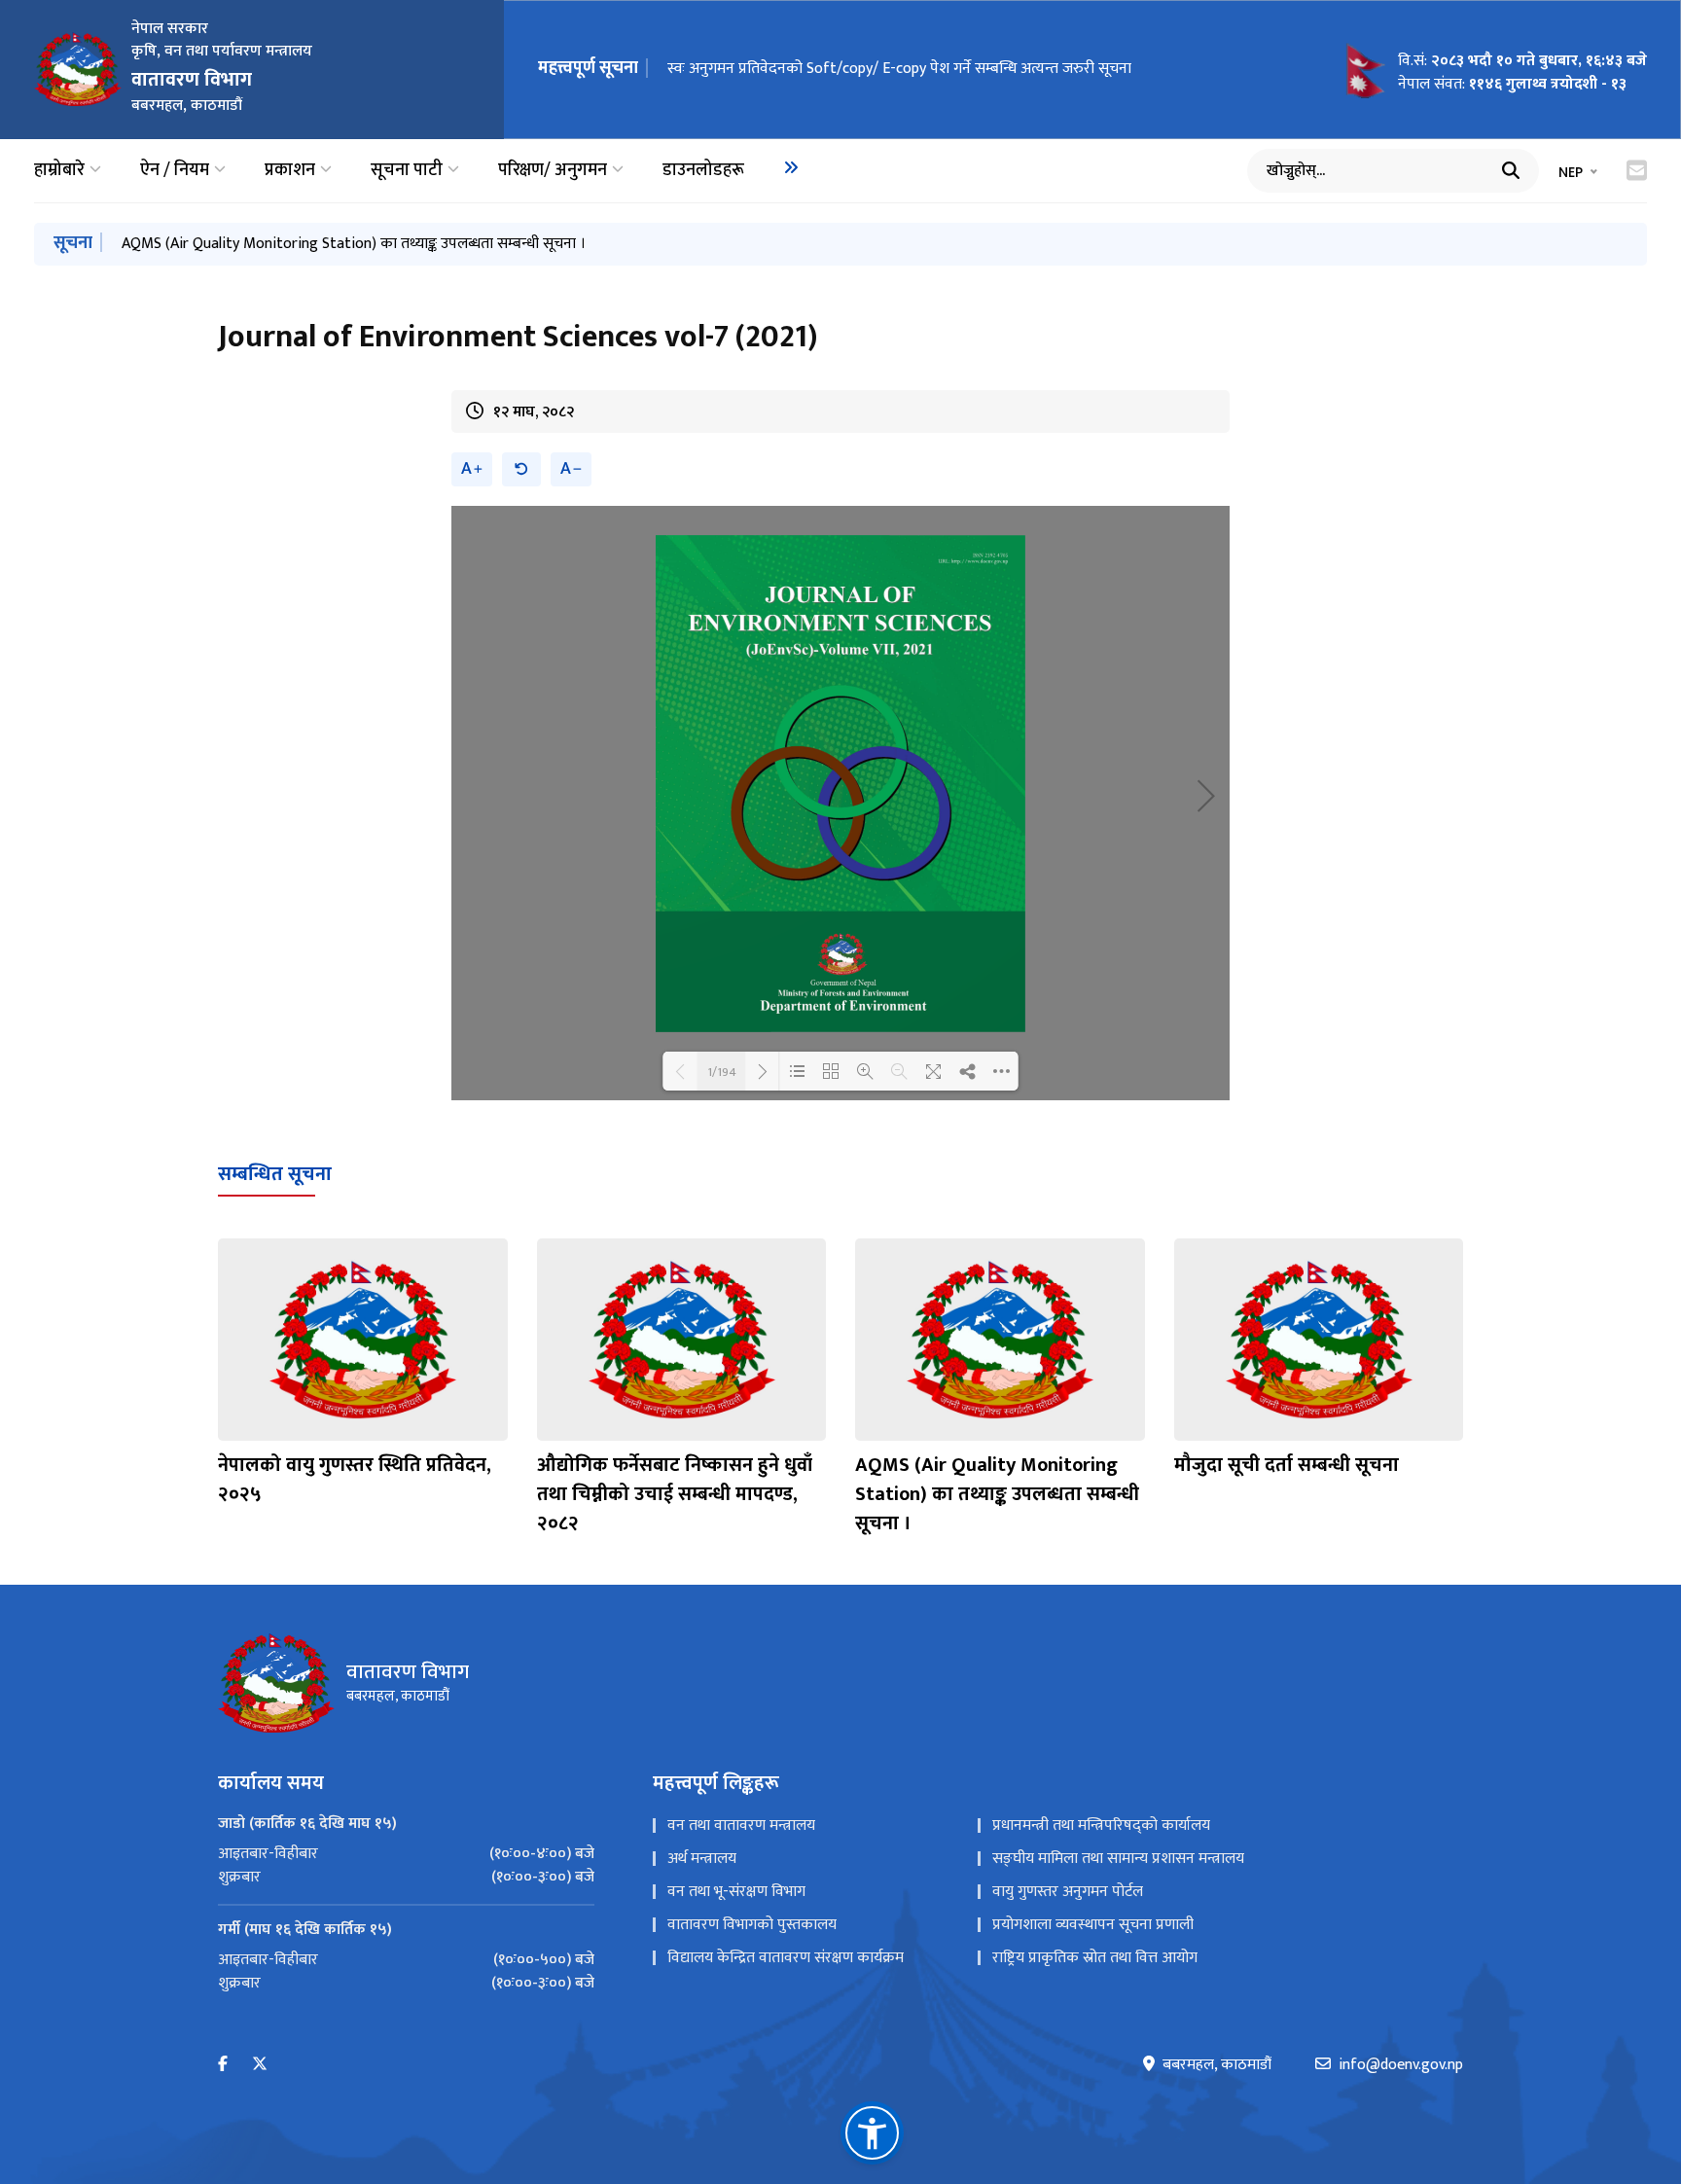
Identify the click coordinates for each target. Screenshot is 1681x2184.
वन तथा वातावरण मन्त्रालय (741, 1826)
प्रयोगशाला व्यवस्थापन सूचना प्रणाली (1093, 1925)
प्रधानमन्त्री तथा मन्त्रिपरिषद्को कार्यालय (1101, 1826)
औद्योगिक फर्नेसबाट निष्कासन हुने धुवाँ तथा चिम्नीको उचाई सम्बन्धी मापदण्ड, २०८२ (675, 1494)
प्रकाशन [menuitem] (290, 171)
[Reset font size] (521, 469)
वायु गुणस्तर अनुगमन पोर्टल (1068, 1892)
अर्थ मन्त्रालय (702, 1859)
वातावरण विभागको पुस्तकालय (752, 1925)
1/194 (722, 1071)
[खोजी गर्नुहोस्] (1511, 170)
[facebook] (223, 2065)
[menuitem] (791, 167)
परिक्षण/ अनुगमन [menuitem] (553, 171)
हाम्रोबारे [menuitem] (59, 171)
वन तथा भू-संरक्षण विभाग (736, 1892)
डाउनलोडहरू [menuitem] (703, 171)
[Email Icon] (1637, 170)
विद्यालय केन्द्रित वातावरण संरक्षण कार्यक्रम (786, 1958)
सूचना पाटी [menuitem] (407, 171)
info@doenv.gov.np (1401, 2065)
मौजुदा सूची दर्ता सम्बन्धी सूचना (1287, 1465)
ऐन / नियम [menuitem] (175, 171)
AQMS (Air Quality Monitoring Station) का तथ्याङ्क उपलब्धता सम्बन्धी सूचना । (354, 244)
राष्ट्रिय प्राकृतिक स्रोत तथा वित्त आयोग (1095, 1958)
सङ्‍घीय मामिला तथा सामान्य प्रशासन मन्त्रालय (1118, 1859)
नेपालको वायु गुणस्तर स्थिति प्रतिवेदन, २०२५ (355, 1480)
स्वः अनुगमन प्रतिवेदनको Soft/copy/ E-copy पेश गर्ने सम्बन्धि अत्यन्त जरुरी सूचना (899, 69)
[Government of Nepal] (78, 69)
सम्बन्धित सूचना (275, 1174)
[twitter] (260, 2065)
